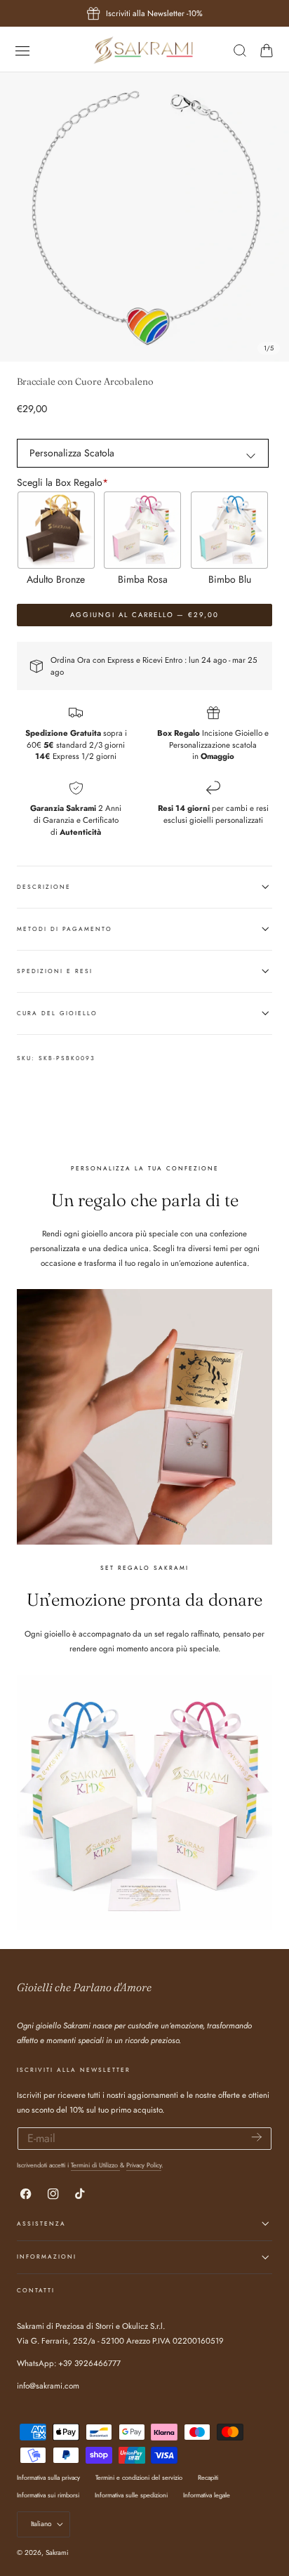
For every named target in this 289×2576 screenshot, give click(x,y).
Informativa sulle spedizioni (131, 2495)
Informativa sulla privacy (48, 2477)
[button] (22, 50)
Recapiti (208, 2477)
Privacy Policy (144, 2165)
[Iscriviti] (257, 2138)
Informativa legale (207, 2495)
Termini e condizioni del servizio (139, 2477)
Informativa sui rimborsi (48, 2495)
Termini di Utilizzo (95, 2165)
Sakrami (57, 2552)
